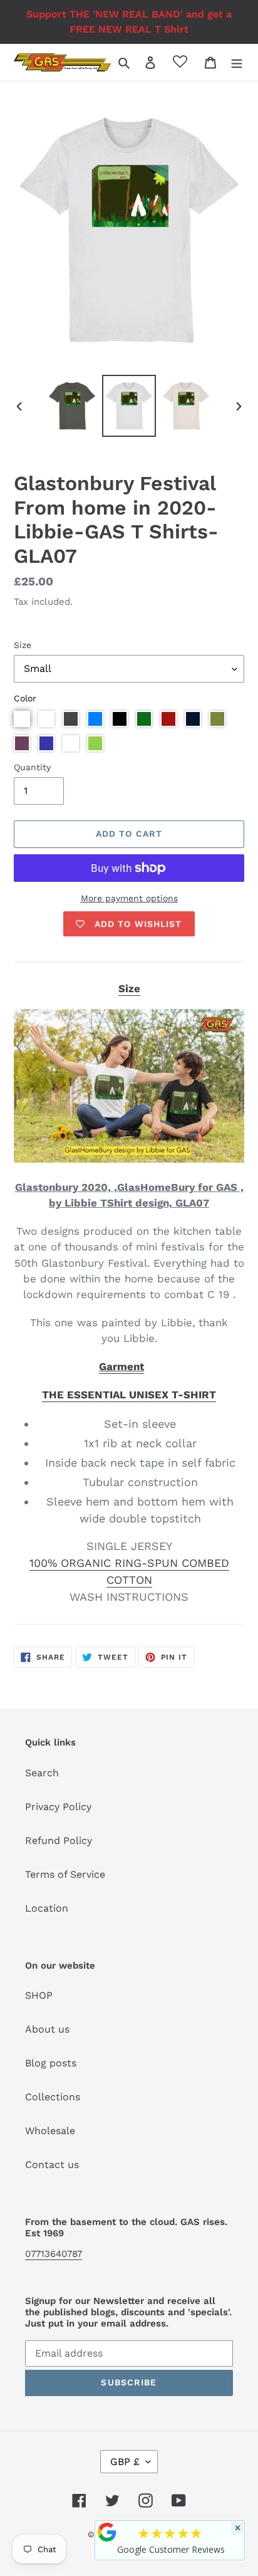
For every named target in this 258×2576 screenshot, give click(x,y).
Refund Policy (59, 1840)
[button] (22, 719)
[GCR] (107, 2532)
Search (42, 1773)
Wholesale (50, 2131)
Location (47, 1908)
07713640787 (54, 2254)
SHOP (39, 1995)
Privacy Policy (58, 1807)
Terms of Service (65, 1874)
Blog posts (51, 2063)
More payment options (129, 898)
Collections (53, 2097)
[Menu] (237, 62)
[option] (72, 406)
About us (47, 2029)
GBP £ (125, 2462)
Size (23, 645)
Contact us (52, 2165)
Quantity (32, 767)
